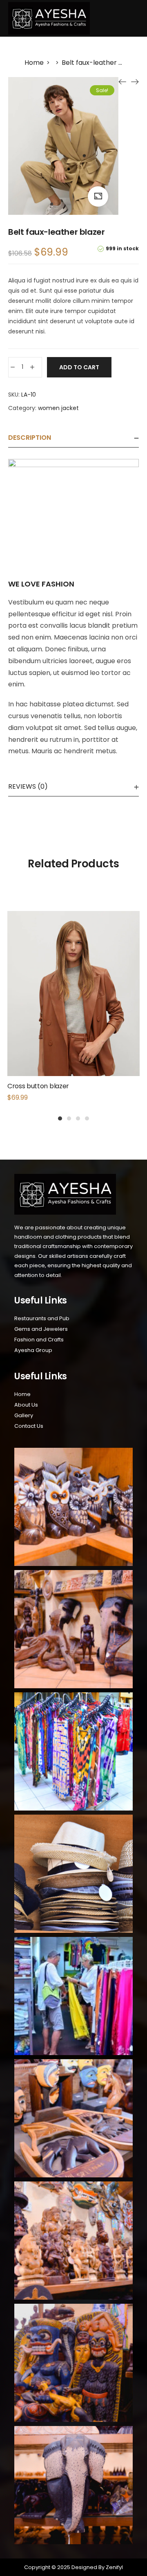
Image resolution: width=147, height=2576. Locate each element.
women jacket (58, 408)
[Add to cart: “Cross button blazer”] (73, 1012)
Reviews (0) (28, 786)
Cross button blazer (38, 1086)
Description (30, 438)
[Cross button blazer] (122, 82)
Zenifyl (114, 2567)
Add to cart (79, 367)
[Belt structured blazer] (135, 82)
